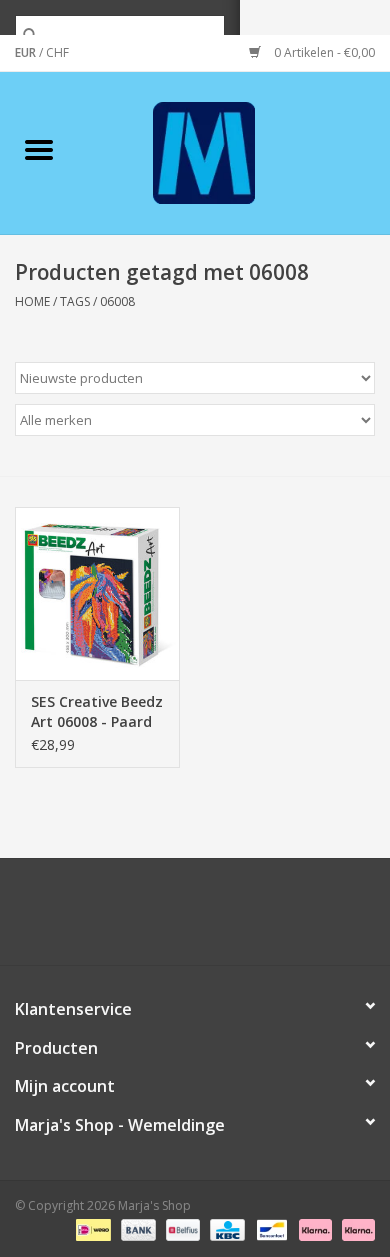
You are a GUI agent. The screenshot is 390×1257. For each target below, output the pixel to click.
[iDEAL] (91, 1229)
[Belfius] (181, 1229)
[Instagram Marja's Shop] (303, 919)
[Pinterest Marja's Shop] (195, 919)
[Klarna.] (355, 1229)
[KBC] (225, 1229)
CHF (57, 52)
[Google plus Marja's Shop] (159, 919)
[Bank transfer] (136, 1229)
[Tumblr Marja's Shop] (267, 919)
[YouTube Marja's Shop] (231, 919)
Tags (75, 301)
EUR (27, 52)
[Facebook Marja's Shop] (87, 919)
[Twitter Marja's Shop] (123, 919)
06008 (117, 301)
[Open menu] (39, 149)
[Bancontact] (270, 1229)
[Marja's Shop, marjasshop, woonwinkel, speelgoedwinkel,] (234, 151)
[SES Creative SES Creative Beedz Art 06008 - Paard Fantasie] (97, 593)
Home (32, 301)
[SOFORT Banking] (313, 1229)
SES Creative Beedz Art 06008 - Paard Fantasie (97, 712)
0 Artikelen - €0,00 (323, 52)
